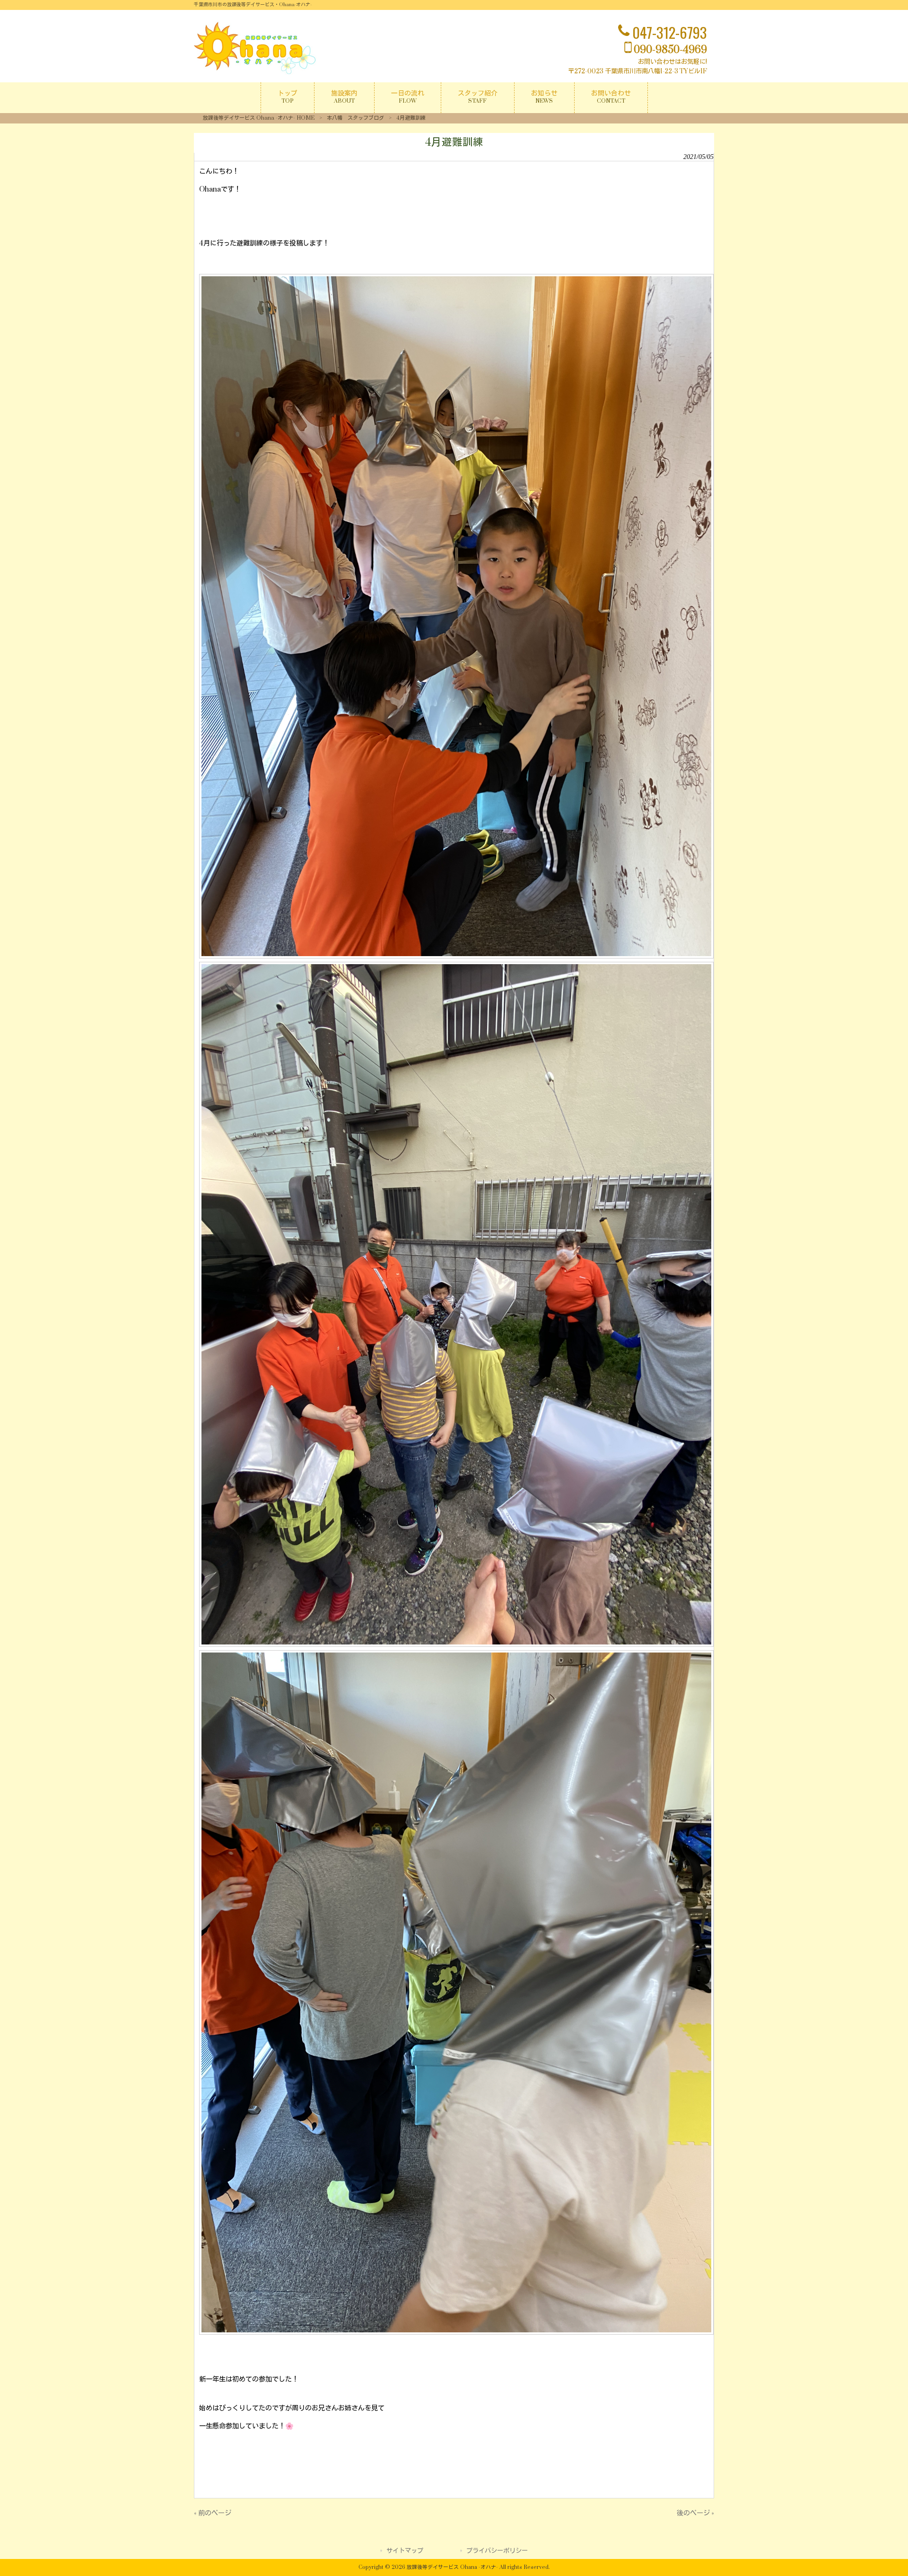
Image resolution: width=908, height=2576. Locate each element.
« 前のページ (213, 2513)
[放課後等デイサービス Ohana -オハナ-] (255, 73)
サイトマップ (405, 2551)
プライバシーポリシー (497, 2551)
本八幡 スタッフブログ (355, 118)
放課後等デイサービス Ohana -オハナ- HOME (259, 118)
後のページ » (695, 2513)
